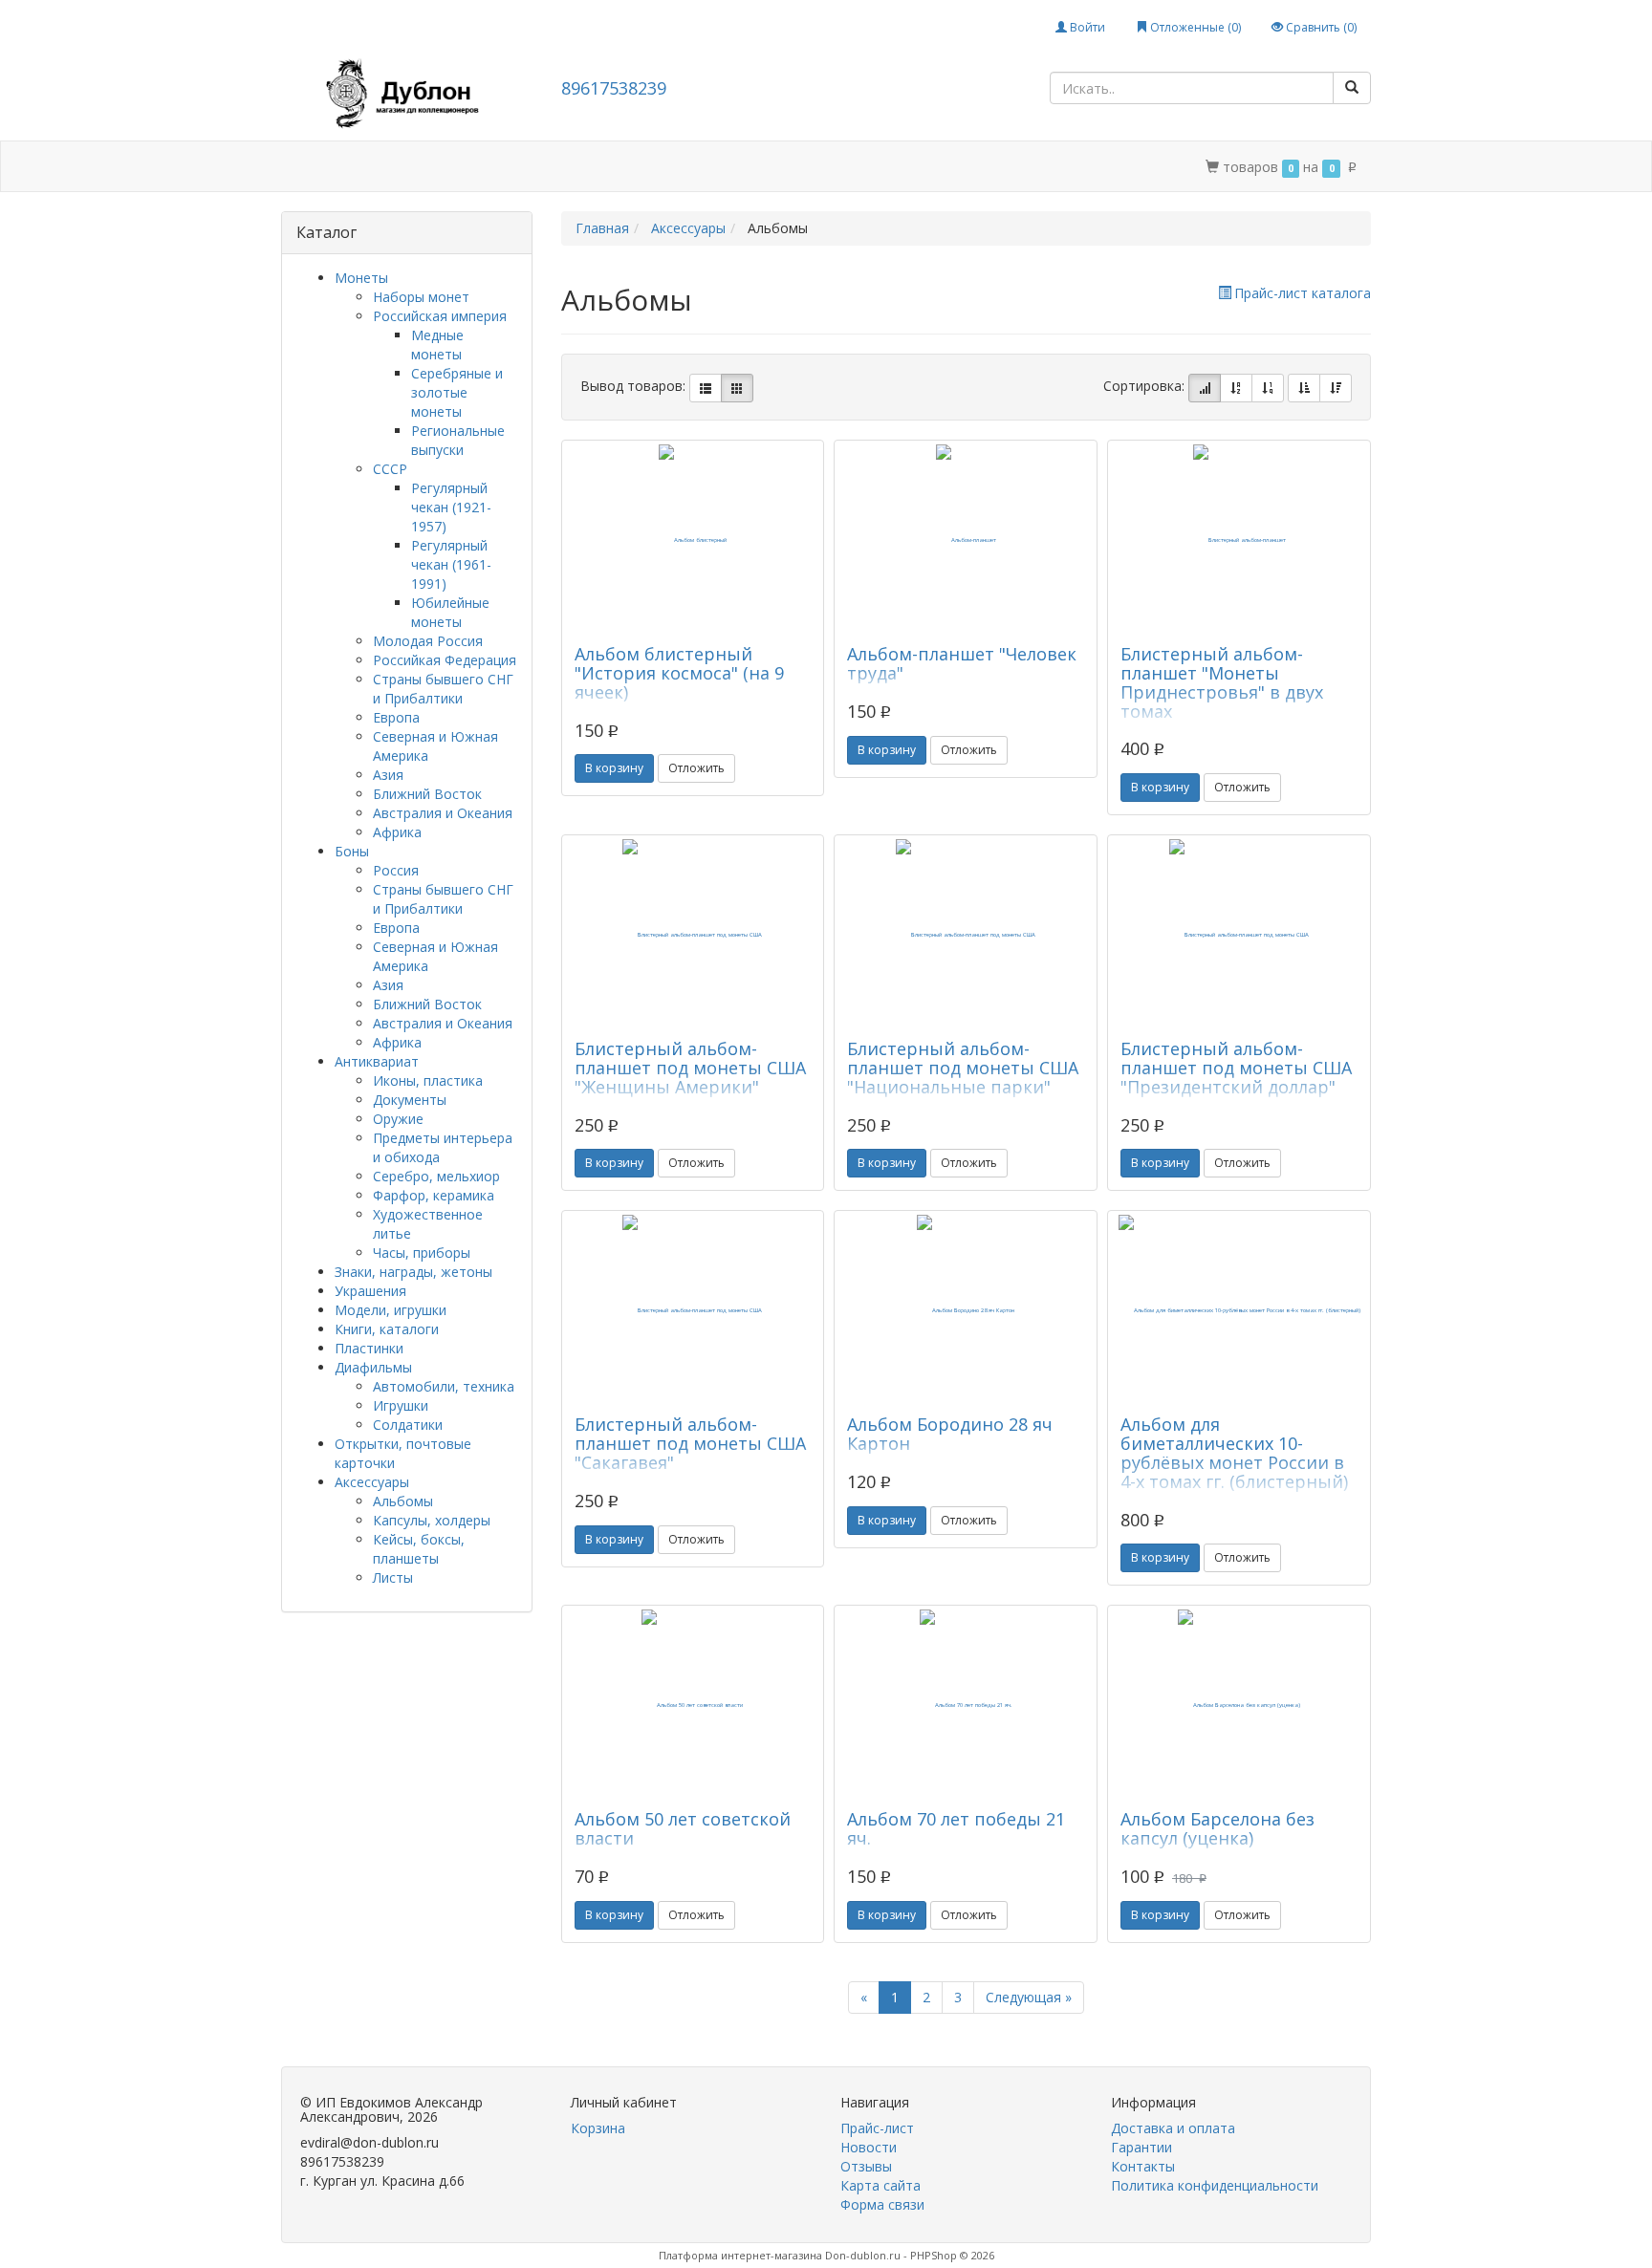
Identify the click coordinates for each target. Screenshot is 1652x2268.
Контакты (695, 167)
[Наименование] (1236, 388)
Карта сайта (880, 2185)
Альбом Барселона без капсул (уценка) (1217, 1828)
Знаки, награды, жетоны (413, 1272)
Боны (352, 851)
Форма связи (882, 2204)
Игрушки (401, 1405)
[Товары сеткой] (737, 388)
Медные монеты (437, 345)
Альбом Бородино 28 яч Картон (950, 1434)
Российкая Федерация (445, 660)
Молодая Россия (428, 641)
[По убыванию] (1336, 388)
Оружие (398, 1119)
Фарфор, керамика (434, 1195)
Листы (393, 1577)
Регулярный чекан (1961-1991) (451, 564)
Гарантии (603, 167)
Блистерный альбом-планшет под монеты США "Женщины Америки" (690, 1068)
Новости (869, 2147)
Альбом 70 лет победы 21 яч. (956, 1828)
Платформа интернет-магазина (740, 2255)
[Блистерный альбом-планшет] (1239, 540)
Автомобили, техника (444, 1386)
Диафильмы (373, 1367)
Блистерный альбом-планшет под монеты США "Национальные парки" (963, 1068)
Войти (1086, 27)
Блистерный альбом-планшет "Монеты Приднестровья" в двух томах (1222, 682)
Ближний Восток (427, 794)
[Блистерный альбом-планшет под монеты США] (693, 935)
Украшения (370, 1291)
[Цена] (1268, 388)
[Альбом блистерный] (693, 540)
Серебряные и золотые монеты (457, 392)
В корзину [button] (614, 768)
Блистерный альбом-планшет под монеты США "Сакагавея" (690, 1443)
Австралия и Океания (443, 813)
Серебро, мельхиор (436, 1176)
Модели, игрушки (391, 1310)
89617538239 (614, 88)
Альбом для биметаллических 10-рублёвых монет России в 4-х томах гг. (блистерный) (1234, 1452)
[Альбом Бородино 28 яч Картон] (966, 1310)
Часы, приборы (422, 1253)
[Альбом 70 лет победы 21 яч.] (966, 1705)
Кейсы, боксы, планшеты (419, 1549)
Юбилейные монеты (450, 612)
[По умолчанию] (1205, 388)
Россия (396, 870)
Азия (388, 775)
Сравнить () (1320, 27)
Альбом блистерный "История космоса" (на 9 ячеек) (679, 673)
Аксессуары (372, 1482)
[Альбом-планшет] (966, 540)
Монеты (361, 278)
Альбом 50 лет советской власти (683, 1828)
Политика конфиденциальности (859, 167)
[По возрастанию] (1304, 388)
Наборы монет (421, 297)
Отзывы (866, 2166)
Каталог (364, 167)
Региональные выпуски (458, 440)
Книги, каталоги (387, 1329)
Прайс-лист (877, 2128)
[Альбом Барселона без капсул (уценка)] (1239, 1705)
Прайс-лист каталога (1303, 293)
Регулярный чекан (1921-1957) (451, 507)
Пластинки (369, 1348)
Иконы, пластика (428, 1080)
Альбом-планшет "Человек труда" (962, 663)
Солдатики (408, 1425)
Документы (410, 1100)
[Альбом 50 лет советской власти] (693, 1705)
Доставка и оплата (482, 167)
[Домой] (302, 167)
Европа (396, 717)
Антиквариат (377, 1061)
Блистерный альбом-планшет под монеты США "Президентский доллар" (1236, 1068)
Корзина (598, 2128)
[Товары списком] (706, 388)
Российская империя (440, 316)
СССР (390, 469)
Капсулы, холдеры (432, 1520)
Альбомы (403, 1501)
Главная (602, 228)
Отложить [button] (696, 768)
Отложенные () (1194, 27)
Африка (397, 832)
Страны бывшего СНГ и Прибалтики (443, 689)
